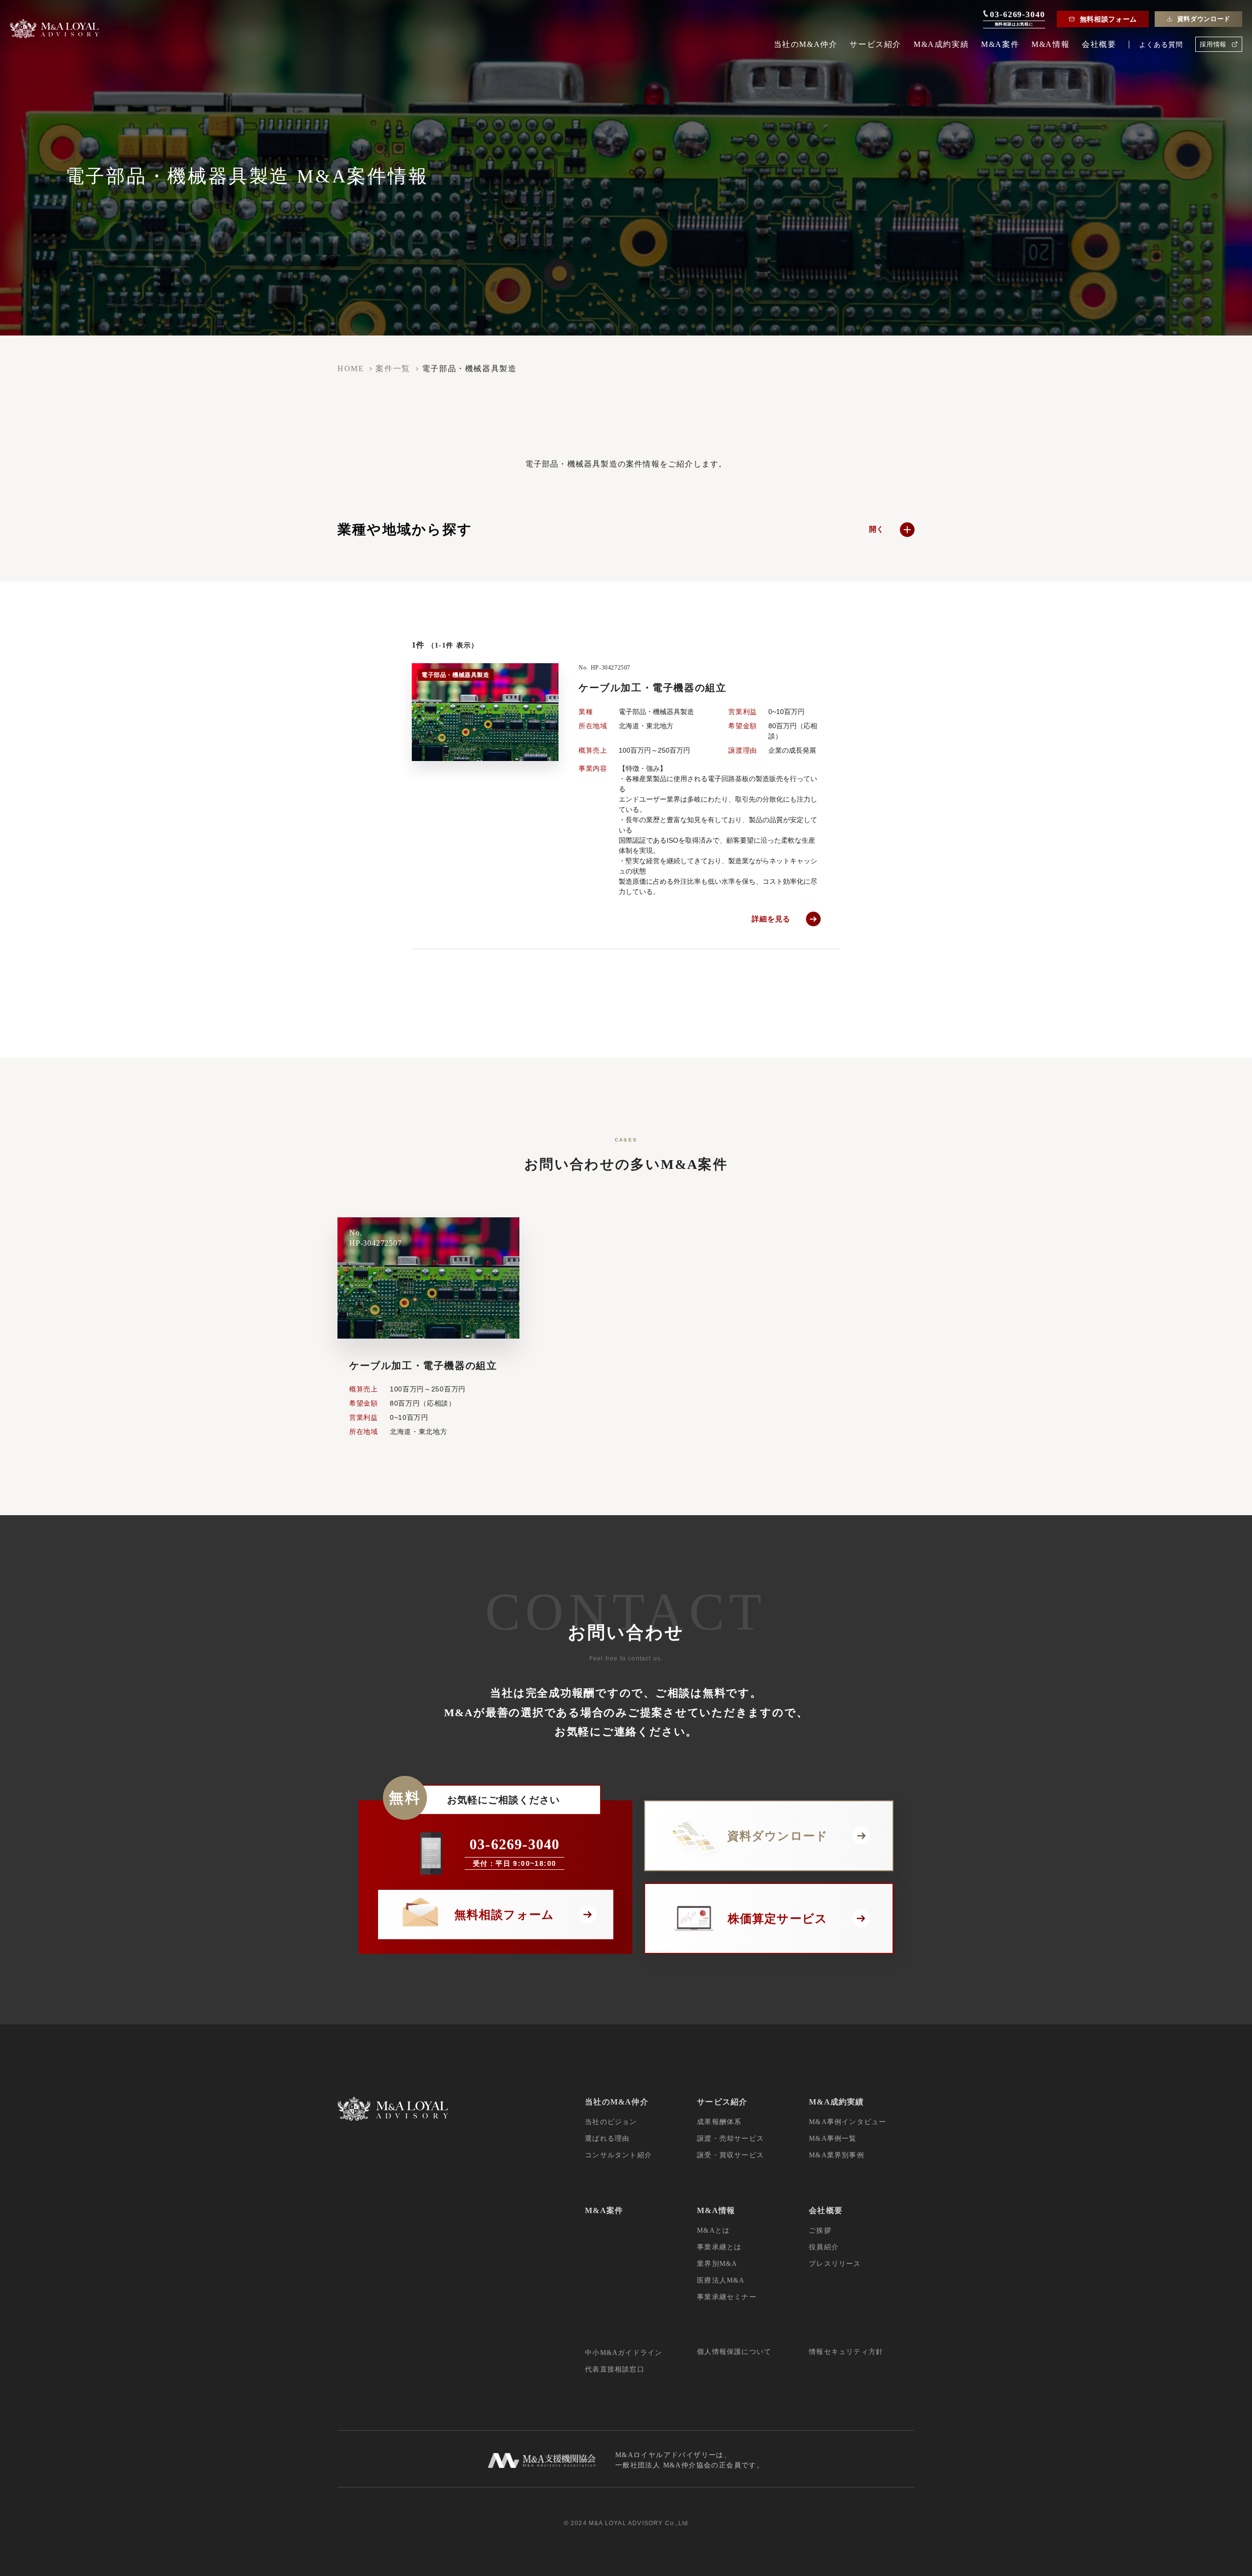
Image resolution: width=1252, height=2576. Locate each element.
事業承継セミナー (727, 2297)
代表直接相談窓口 (615, 2369)
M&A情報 (1051, 45)
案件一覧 (393, 369)
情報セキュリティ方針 (846, 2352)
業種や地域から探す (611, 529)
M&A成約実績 (941, 45)
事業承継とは (719, 2247)
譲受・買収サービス (730, 2155)
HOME (351, 369)
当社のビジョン (611, 2122)
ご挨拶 (820, 2230)
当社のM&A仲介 (806, 45)
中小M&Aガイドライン (624, 2353)
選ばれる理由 (607, 2139)
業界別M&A (717, 2264)
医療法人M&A (721, 2280)
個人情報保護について (734, 2352)
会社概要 (1099, 45)
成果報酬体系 (719, 2122)
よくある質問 (1161, 45)
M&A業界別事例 (837, 2155)
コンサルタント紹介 (618, 2155)
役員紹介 (824, 2247)
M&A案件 (1000, 45)
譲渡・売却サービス (730, 2139)
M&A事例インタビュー (848, 2122)
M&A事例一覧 (833, 2139)
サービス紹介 (875, 45)
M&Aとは (713, 2230)
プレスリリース (835, 2264)
